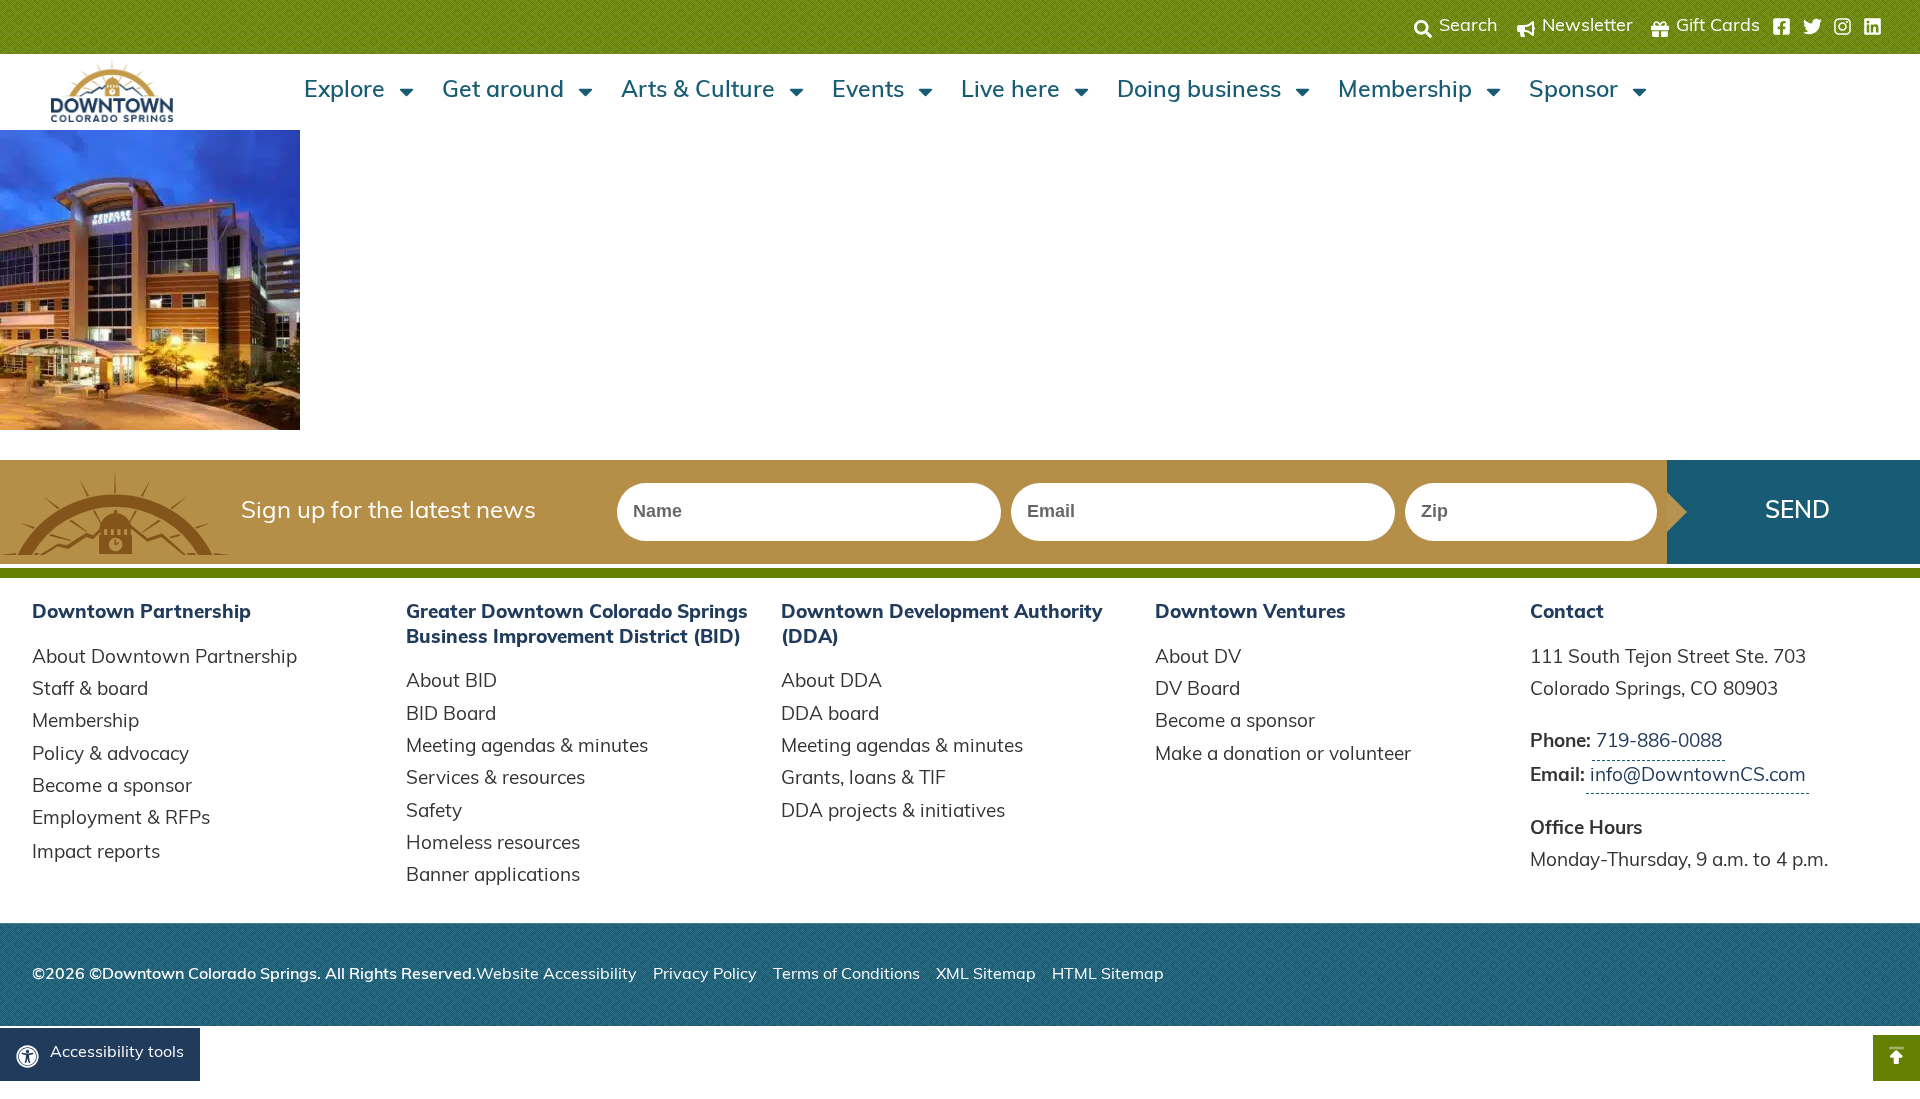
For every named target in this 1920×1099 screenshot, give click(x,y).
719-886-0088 (1659, 742)
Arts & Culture (698, 91)
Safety (434, 812)
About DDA (831, 682)
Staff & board (90, 690)
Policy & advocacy (110, 755)
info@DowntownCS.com (1698, 776)
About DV (1198, 658)
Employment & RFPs (121, 819)
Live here (1010, 91)
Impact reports (96, 853)
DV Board (1197, 690)
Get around (503, 91)
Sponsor (1573, 91)
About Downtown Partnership (164, 658)
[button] (1827, 27)
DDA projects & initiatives (893, 812)
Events (868, 91)
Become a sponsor (112, 787)
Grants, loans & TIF (863, 779)
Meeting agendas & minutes (527, 747)
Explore (344, 91)
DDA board (830, 715)
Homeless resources (493, 844)
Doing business (1199, 91)
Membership (1405, 91)
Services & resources (495, 779)
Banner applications (493, 876)
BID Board (451, 715)
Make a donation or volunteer (1283, 755)
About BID (451, 682)
